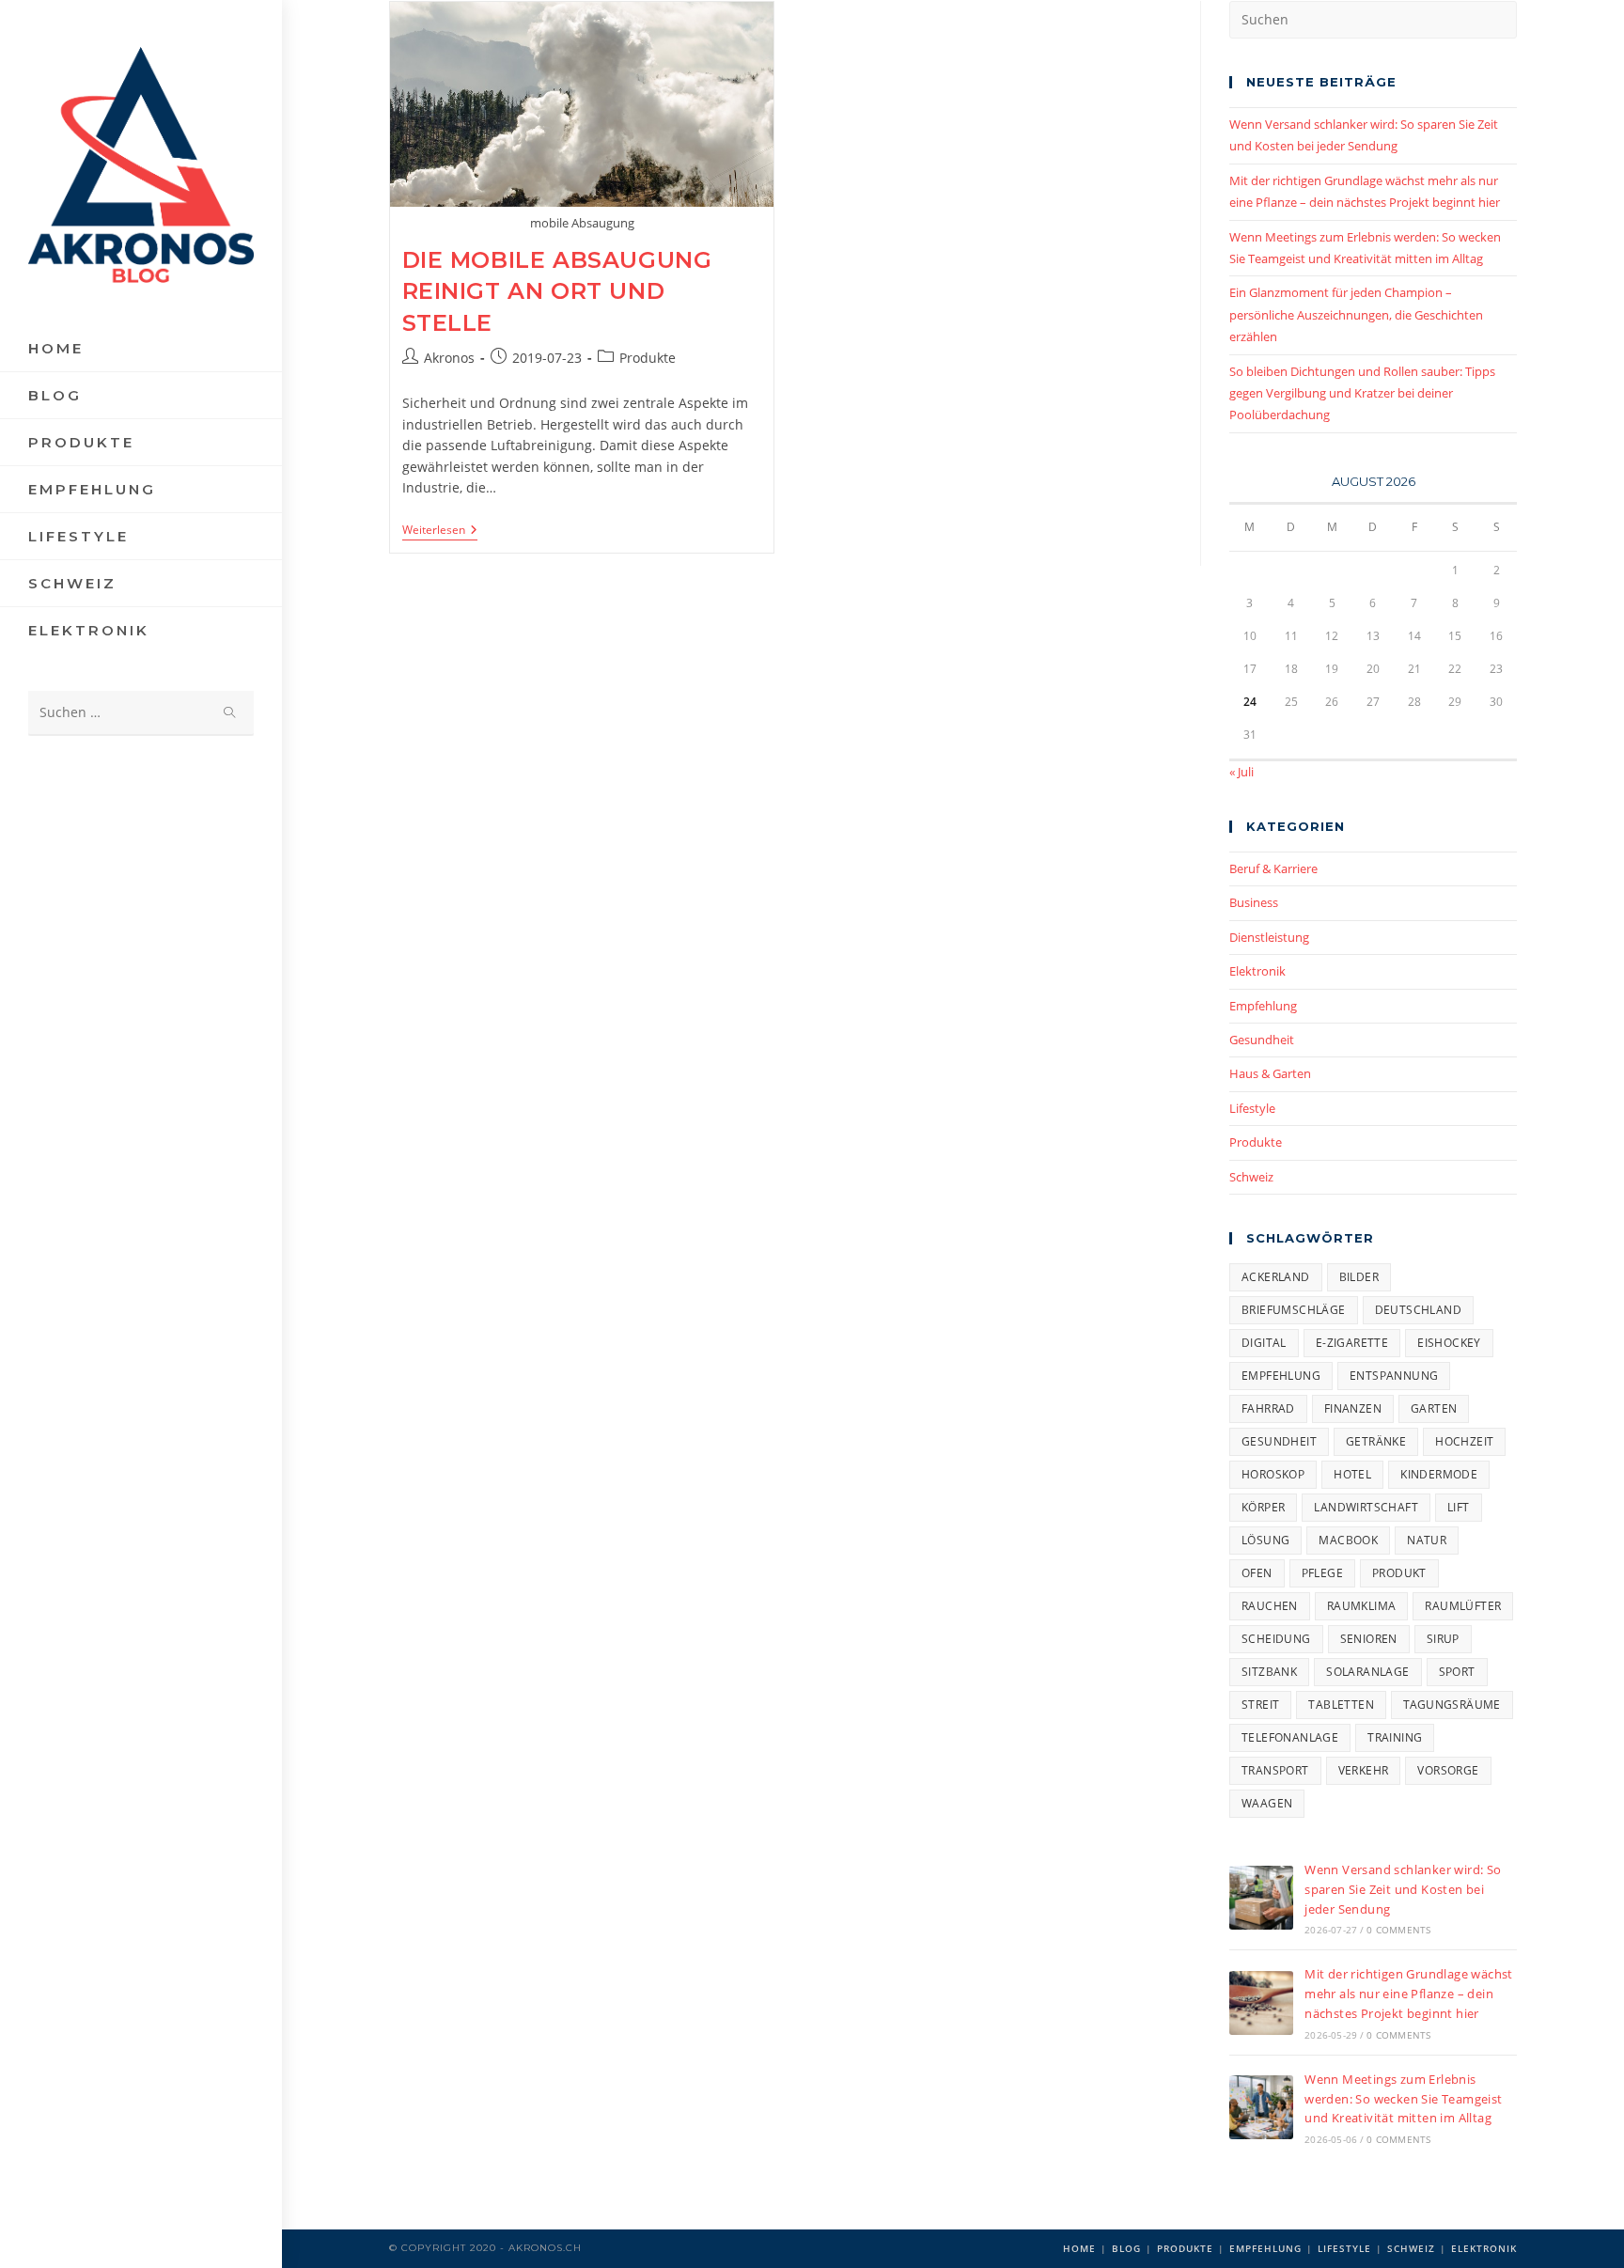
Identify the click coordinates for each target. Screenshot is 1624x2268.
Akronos (449, 358)
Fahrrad (1268, 1408)
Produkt (1399, 1573)
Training (1395, 1737)
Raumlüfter (1463, 1606)
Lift (1459, 1507)
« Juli (1241, 772)
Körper (1263, 1507)
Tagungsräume (1452, 1705)
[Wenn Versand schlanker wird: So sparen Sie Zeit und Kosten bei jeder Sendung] (1261, 1898)
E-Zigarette (1352, 1343)
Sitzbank (1269, 1672)
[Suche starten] (230, 713)
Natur (1427, 1540)
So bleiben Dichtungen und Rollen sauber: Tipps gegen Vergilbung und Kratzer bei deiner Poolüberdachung (1362, 393)
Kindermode (1439, 1474)
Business (1254, 902)
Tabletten (1341, 1705)
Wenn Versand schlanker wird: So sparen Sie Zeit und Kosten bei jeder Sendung (1403, 1889)
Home (1079, 2248)
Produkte (648, 358)
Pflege (1322, 1573)
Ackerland (1276, 1277)
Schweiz (1251, 1177)
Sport (1457, 1672)
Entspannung (1394, 1376)
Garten (1434, 1408)
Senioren (1369, 1639)
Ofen (1257, 1573)
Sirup (1443, 1639)
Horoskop (1273, 1474)
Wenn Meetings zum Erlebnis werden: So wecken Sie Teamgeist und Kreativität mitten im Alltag (1403, 2099)
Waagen (1267, 1803)
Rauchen (1270, 1606)
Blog (1126, 2248)
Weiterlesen (440, 532)
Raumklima (1362, 1606)
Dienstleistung (1269, 937)
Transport (1275, 1770)
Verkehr (1364, 1770)
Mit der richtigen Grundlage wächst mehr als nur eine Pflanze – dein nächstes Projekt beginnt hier (1409, 1994)
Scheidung (1276, 1639)
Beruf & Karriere (1273, 868)
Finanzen (1353, 1408)
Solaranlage (1367, 1672)
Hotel (1352, 1474)
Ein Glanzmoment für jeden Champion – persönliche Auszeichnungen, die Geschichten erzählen (1356, 314)
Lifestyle (1252, 1108)
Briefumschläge (1294, 1310)
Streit (1260, 1705)
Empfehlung (1263, 1006)
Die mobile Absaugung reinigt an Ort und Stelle (557, 291)
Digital (1264, 1343)
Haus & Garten (1270, 1073)
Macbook (1348, 1540)
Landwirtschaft (1366, 1507)
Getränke (1376, 1441)
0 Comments (1398, 1930)
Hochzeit (1464, 1441)
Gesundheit (1262, 1040)
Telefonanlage (1290, 1737)
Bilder (1359, 1277)
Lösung (1265, 1540)
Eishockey (1449, 1343)
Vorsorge (1448, 1770)
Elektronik (1257, 971)
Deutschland (1418, 1310)
